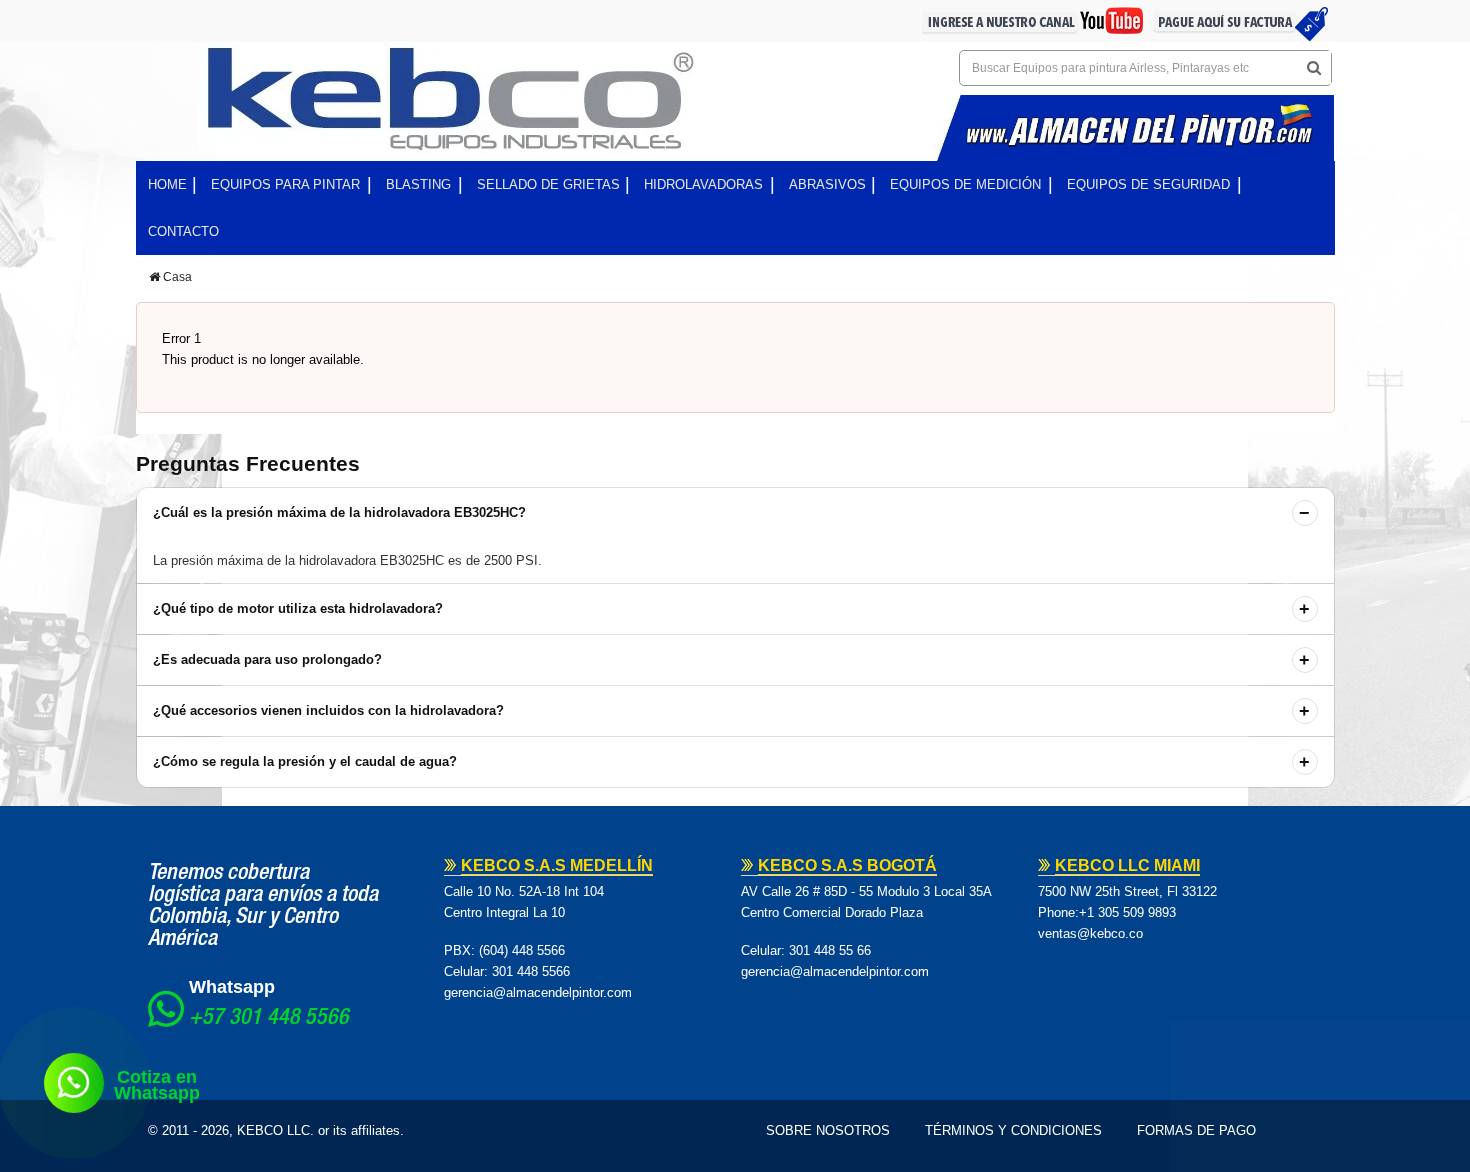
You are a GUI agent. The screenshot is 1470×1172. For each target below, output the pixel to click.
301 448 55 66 (830, 950)
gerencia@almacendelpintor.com (538, 992)
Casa (176, 277)
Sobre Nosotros (828, 1130)
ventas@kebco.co (1090, 933)
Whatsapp (232, 987)
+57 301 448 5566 (269, 1019)
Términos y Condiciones (1013, 1130)
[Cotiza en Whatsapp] (74, 1083)
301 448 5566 (531, 971)
